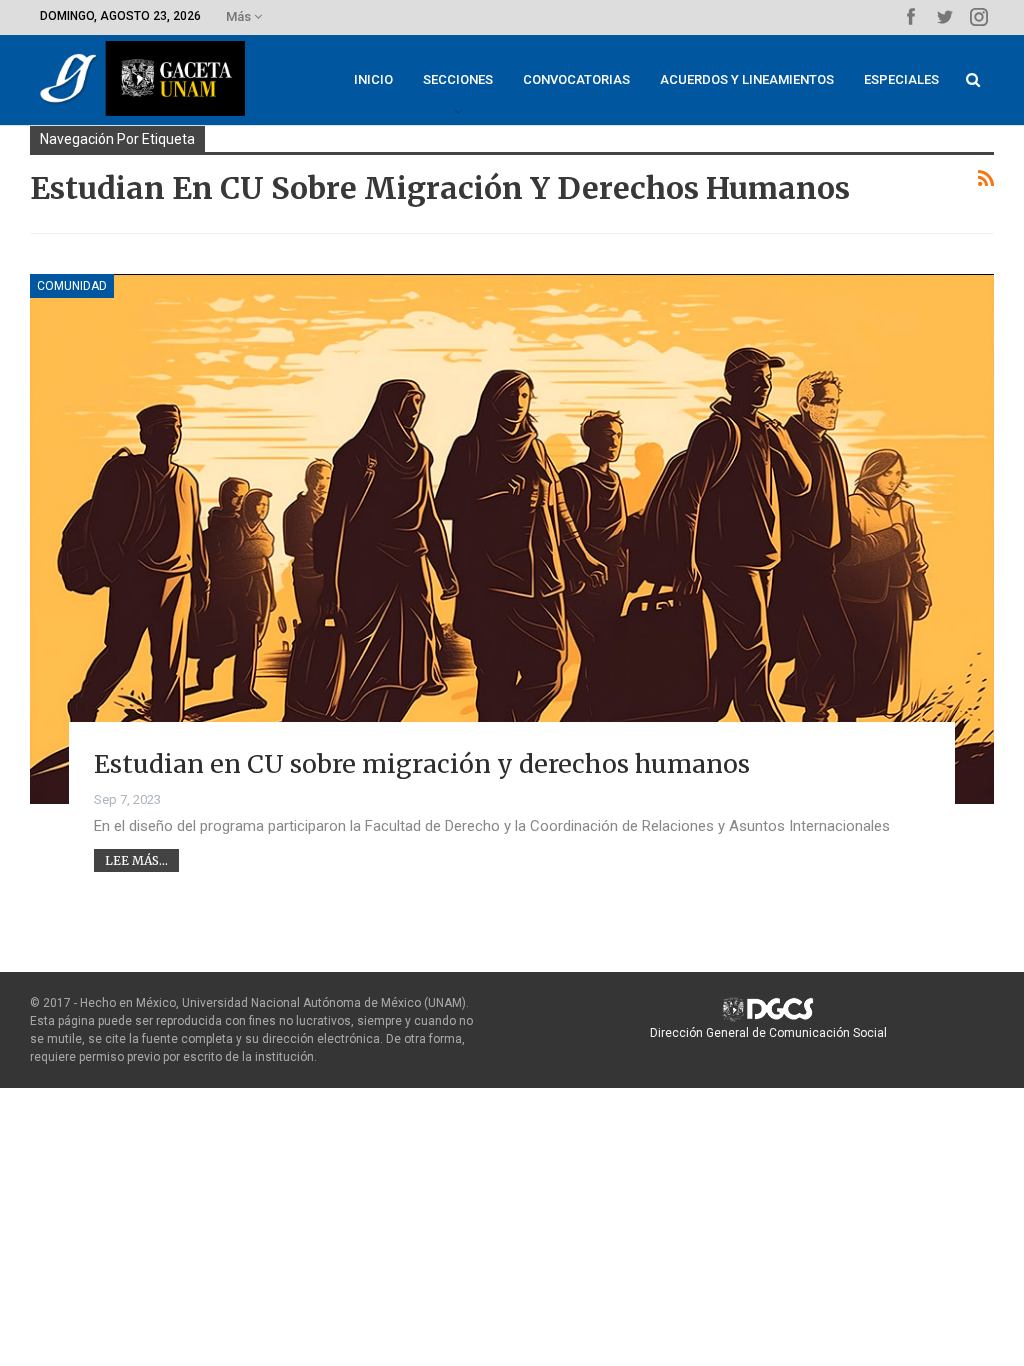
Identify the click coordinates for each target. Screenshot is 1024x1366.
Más (240, 16)
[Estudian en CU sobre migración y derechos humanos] (512, 539)
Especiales (901, 79)
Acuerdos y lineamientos (747, 79)
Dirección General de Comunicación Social (768, 1033)
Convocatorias (576, 79)
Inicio (373, 79)
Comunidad (72, 286)
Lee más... (136, 860)
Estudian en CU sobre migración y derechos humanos (422, 764)
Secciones (458, 79)
